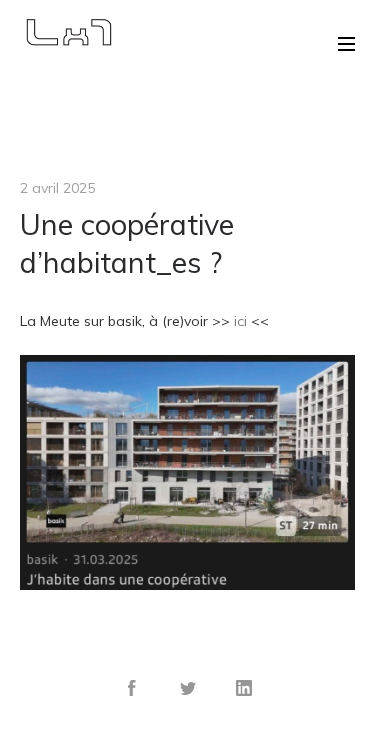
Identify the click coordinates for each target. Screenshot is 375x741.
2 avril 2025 (57, 188)
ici (240, 321)
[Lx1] (67, 32)
